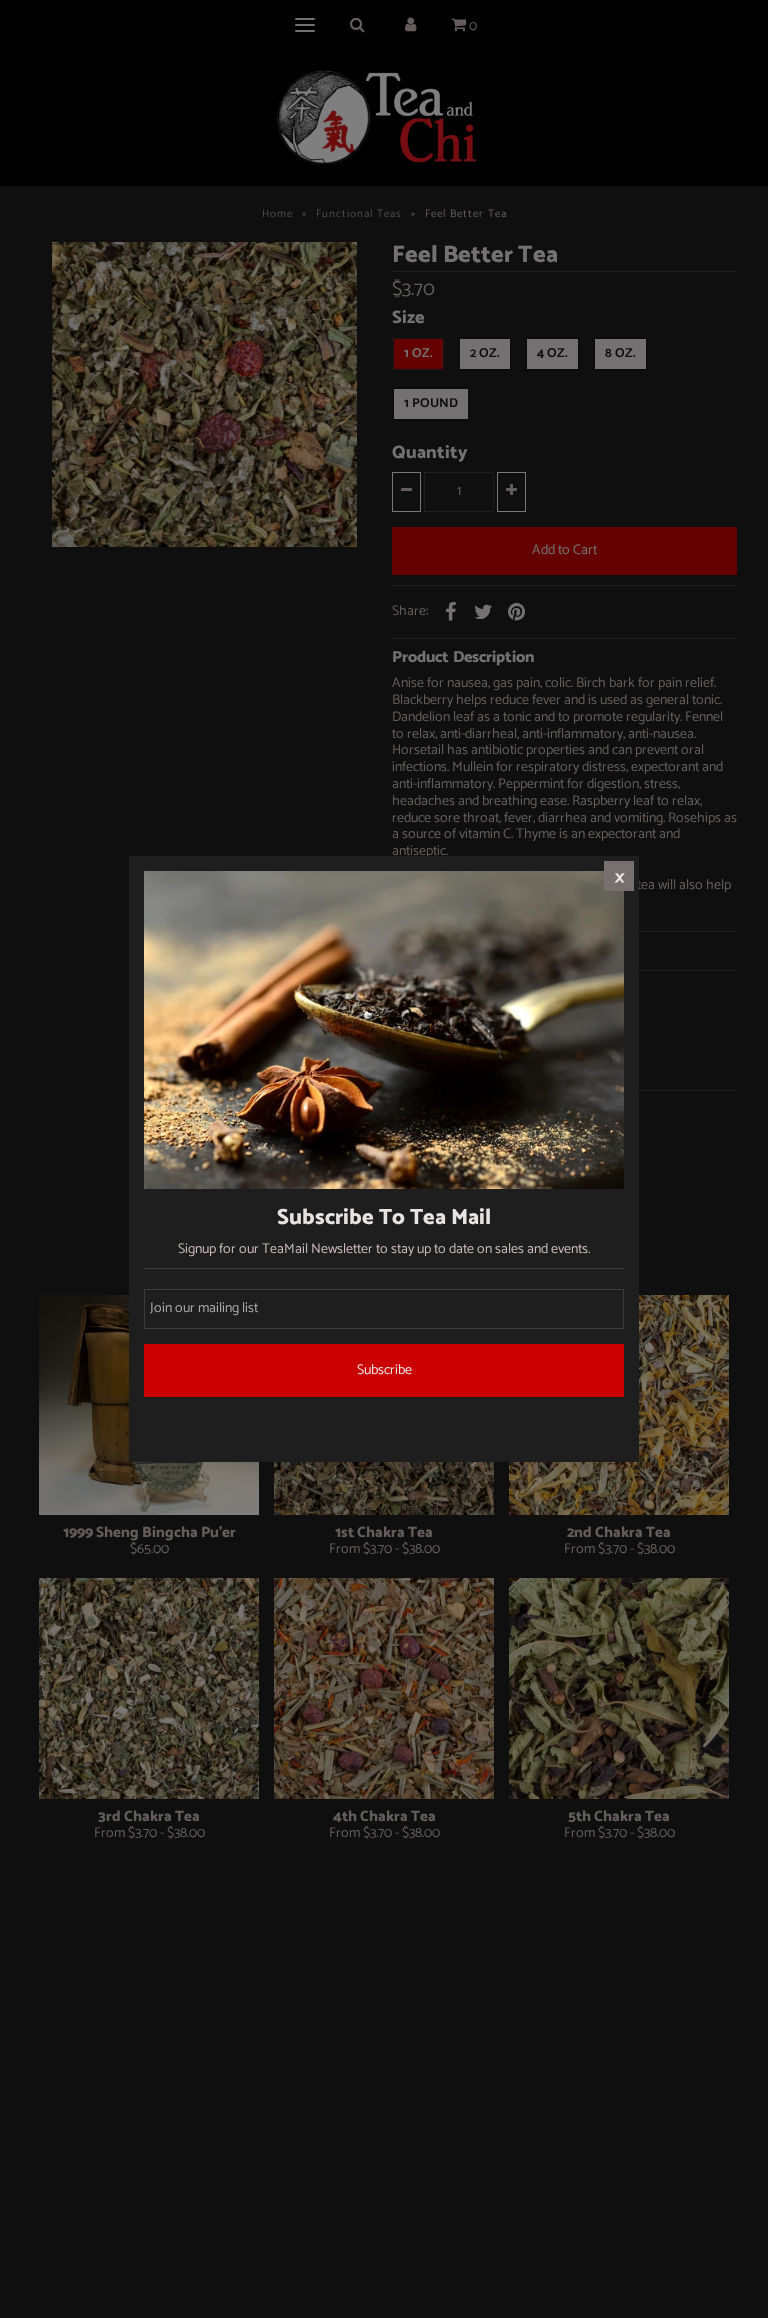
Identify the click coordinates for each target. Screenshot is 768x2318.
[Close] (619, 876)
